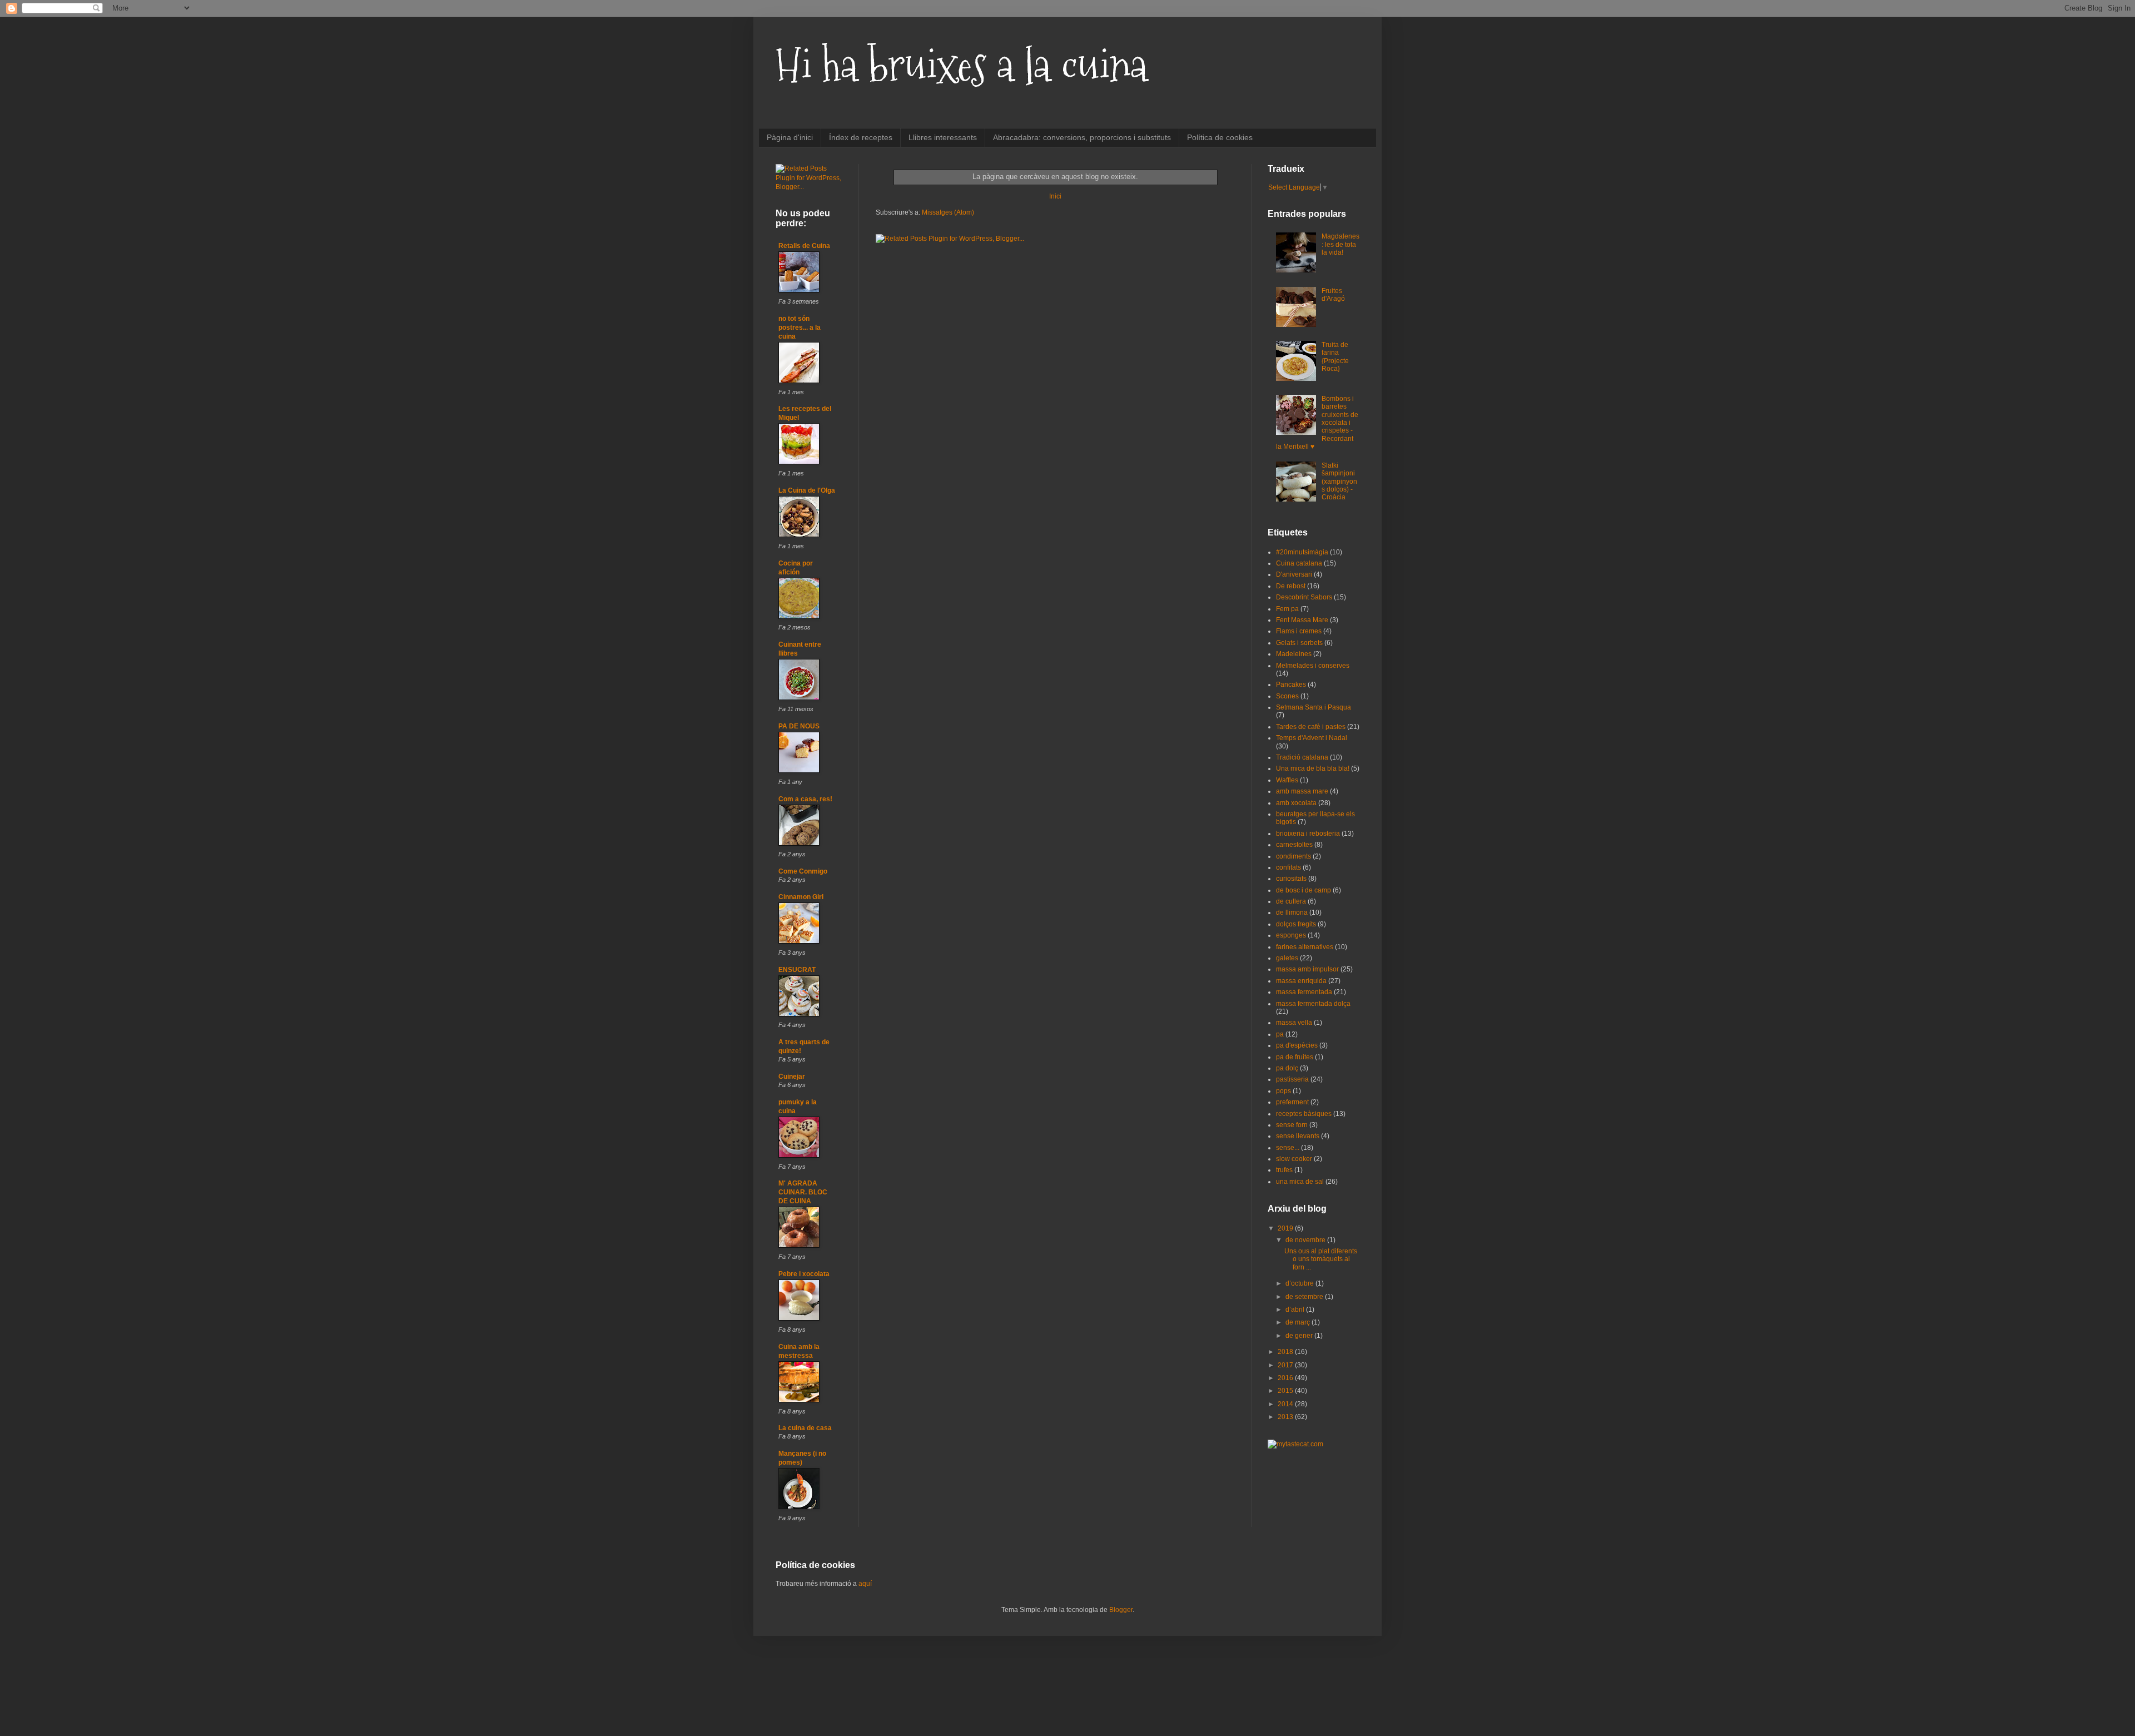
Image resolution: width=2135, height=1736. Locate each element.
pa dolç (1287, 1068)
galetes (1287, 958)
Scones (1287, 696)
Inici (1055, 196)
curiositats (1291, 879)
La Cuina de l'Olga (807, 490)
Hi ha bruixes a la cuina (962, 65)
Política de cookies (1220, 137)
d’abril (1296, 1310)
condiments (1294, 856)
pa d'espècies (1297, 1045)
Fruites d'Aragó (1333, 295)
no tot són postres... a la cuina (800, 328)
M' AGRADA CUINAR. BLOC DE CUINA (803, 1192)
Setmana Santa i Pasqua (1314, 707)
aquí (865, 1584)
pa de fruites (1295, 1057)
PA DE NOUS (799, 726)
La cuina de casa (805, 1428)
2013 (1286, 1417)
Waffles (1287, 780)
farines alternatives (1305, 947)
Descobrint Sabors (1304, 597)
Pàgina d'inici (790, 137)
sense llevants (1298, 1136)
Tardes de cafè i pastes (1311, 727)
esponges (1291, 935)
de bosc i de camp (1304, 890)
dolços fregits (1296, 924)
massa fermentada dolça (1313, 1004)
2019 (1286, 1228)
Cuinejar (792, 1077)
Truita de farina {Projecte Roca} (1335, 357)
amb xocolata (1296, 803)
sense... (1288, 1148)
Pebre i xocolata (804, 1274)
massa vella (1294, 1023)
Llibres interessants (943, 137)
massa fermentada (1304, 992)
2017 (1286, 1365)
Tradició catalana (1302, 757)
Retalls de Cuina (804, 246)
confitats (1289, 867)
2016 (1286, 1378)
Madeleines (1294, 654)
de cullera (1291, 901)
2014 (1286, 1404)
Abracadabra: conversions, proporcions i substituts (1082, 137)
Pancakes (1291, 685)
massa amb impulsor (1307, 969)
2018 (1286, 1352)
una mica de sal (1300, 1182)
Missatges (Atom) (948, 212)
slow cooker (1294, 1159)
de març (1299, 1322)
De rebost (1291, 586)
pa (1280, 1034)
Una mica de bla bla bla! (1313, 768)
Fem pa (1287, 609)
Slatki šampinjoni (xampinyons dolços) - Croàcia (1339, 482)
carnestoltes (1294, 845)
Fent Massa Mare (1302, 620)
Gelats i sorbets (1299, 643)
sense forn (1292, 1125)
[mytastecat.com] (1295, 1444)
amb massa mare (1302, 791)
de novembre (1306, 1240)
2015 (1286, 1391)
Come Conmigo (803, 871)
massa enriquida (1301, 981)
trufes (1284, 1170)
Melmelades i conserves (1313, 666)
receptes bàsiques (1304, 1114)
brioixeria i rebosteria (1308, 834)
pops (1284, 1091)
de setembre (1305, 1297)
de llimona (1292, 912)
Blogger (1121, 1610)
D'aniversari (1294, 574)
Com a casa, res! (805, 799)
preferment (1292, 1102)
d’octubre (1300, 1283)
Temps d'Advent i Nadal (1312, 738)
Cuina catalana (1299, 563)
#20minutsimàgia (1302, 552)
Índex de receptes (861, 137)
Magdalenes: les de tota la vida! (1340, 244)
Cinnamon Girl (801, 897)
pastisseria (1292, 1079)
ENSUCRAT (797, 970)
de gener (1300, 1336)
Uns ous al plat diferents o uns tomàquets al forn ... (1321, 1259)
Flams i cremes (1299, 631)
